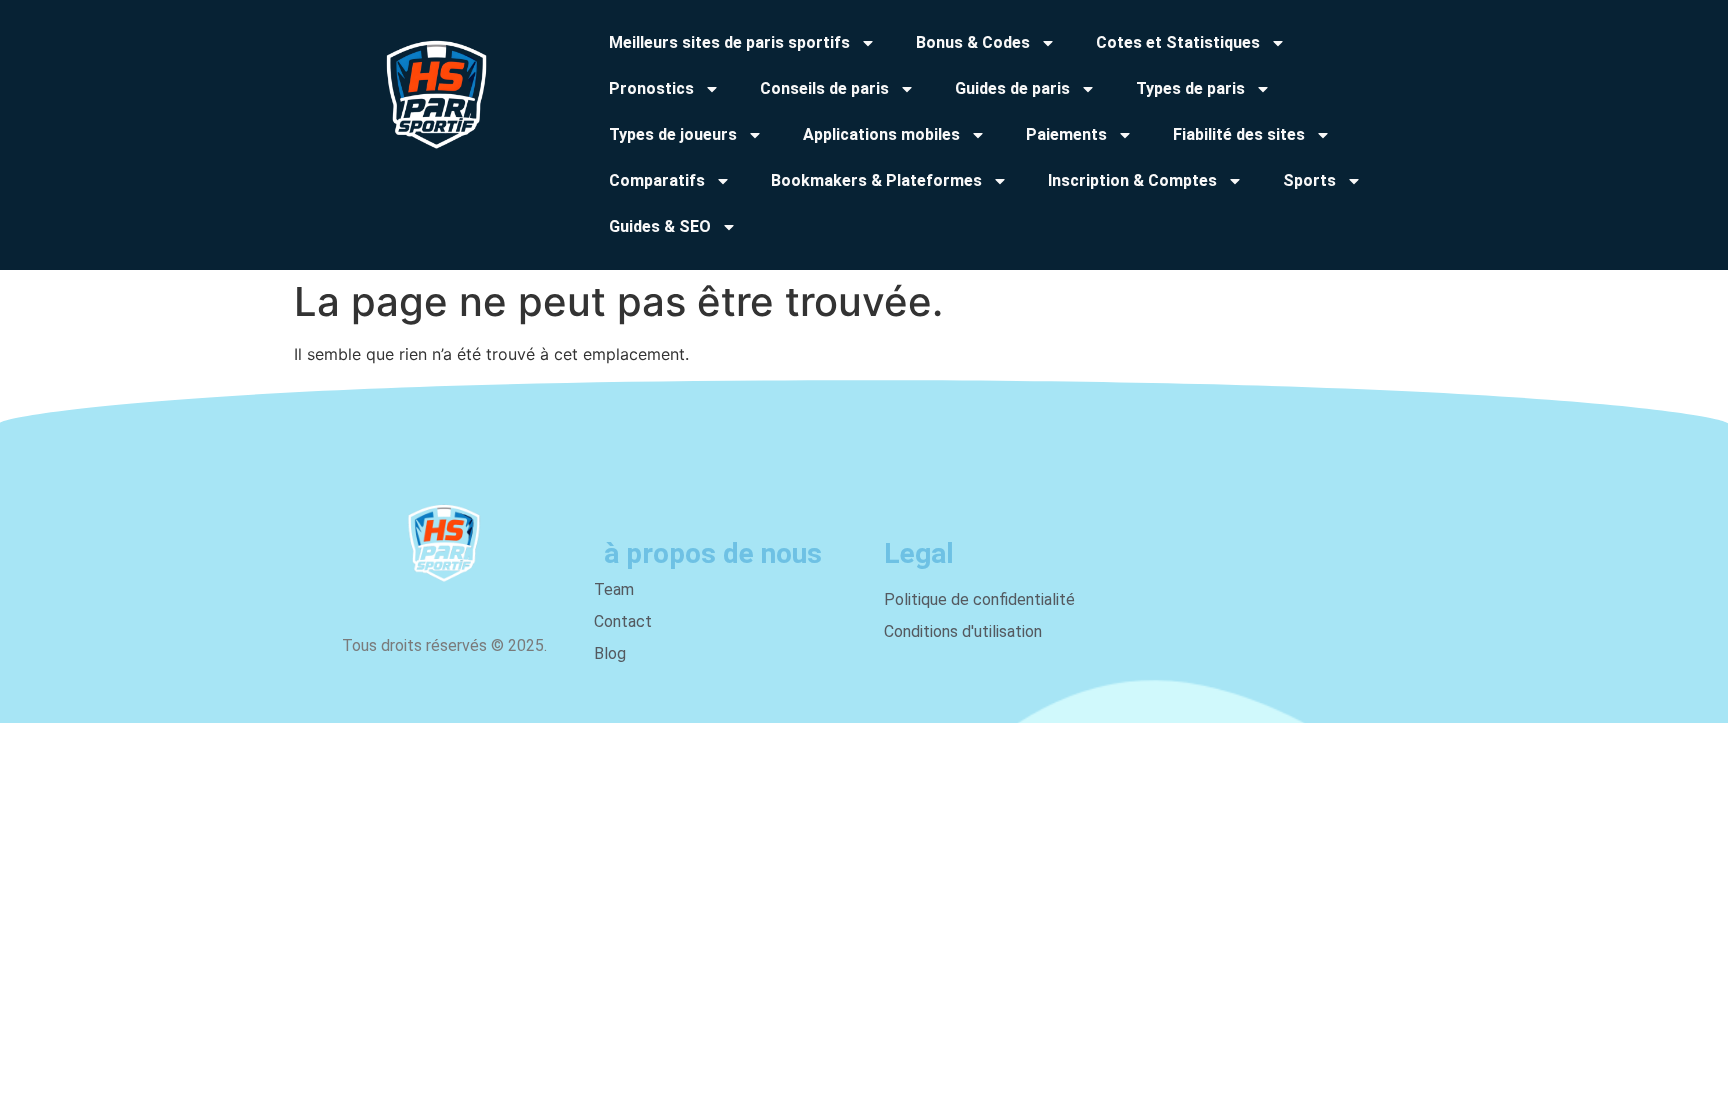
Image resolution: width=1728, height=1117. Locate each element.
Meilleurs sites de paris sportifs (729, 42)
